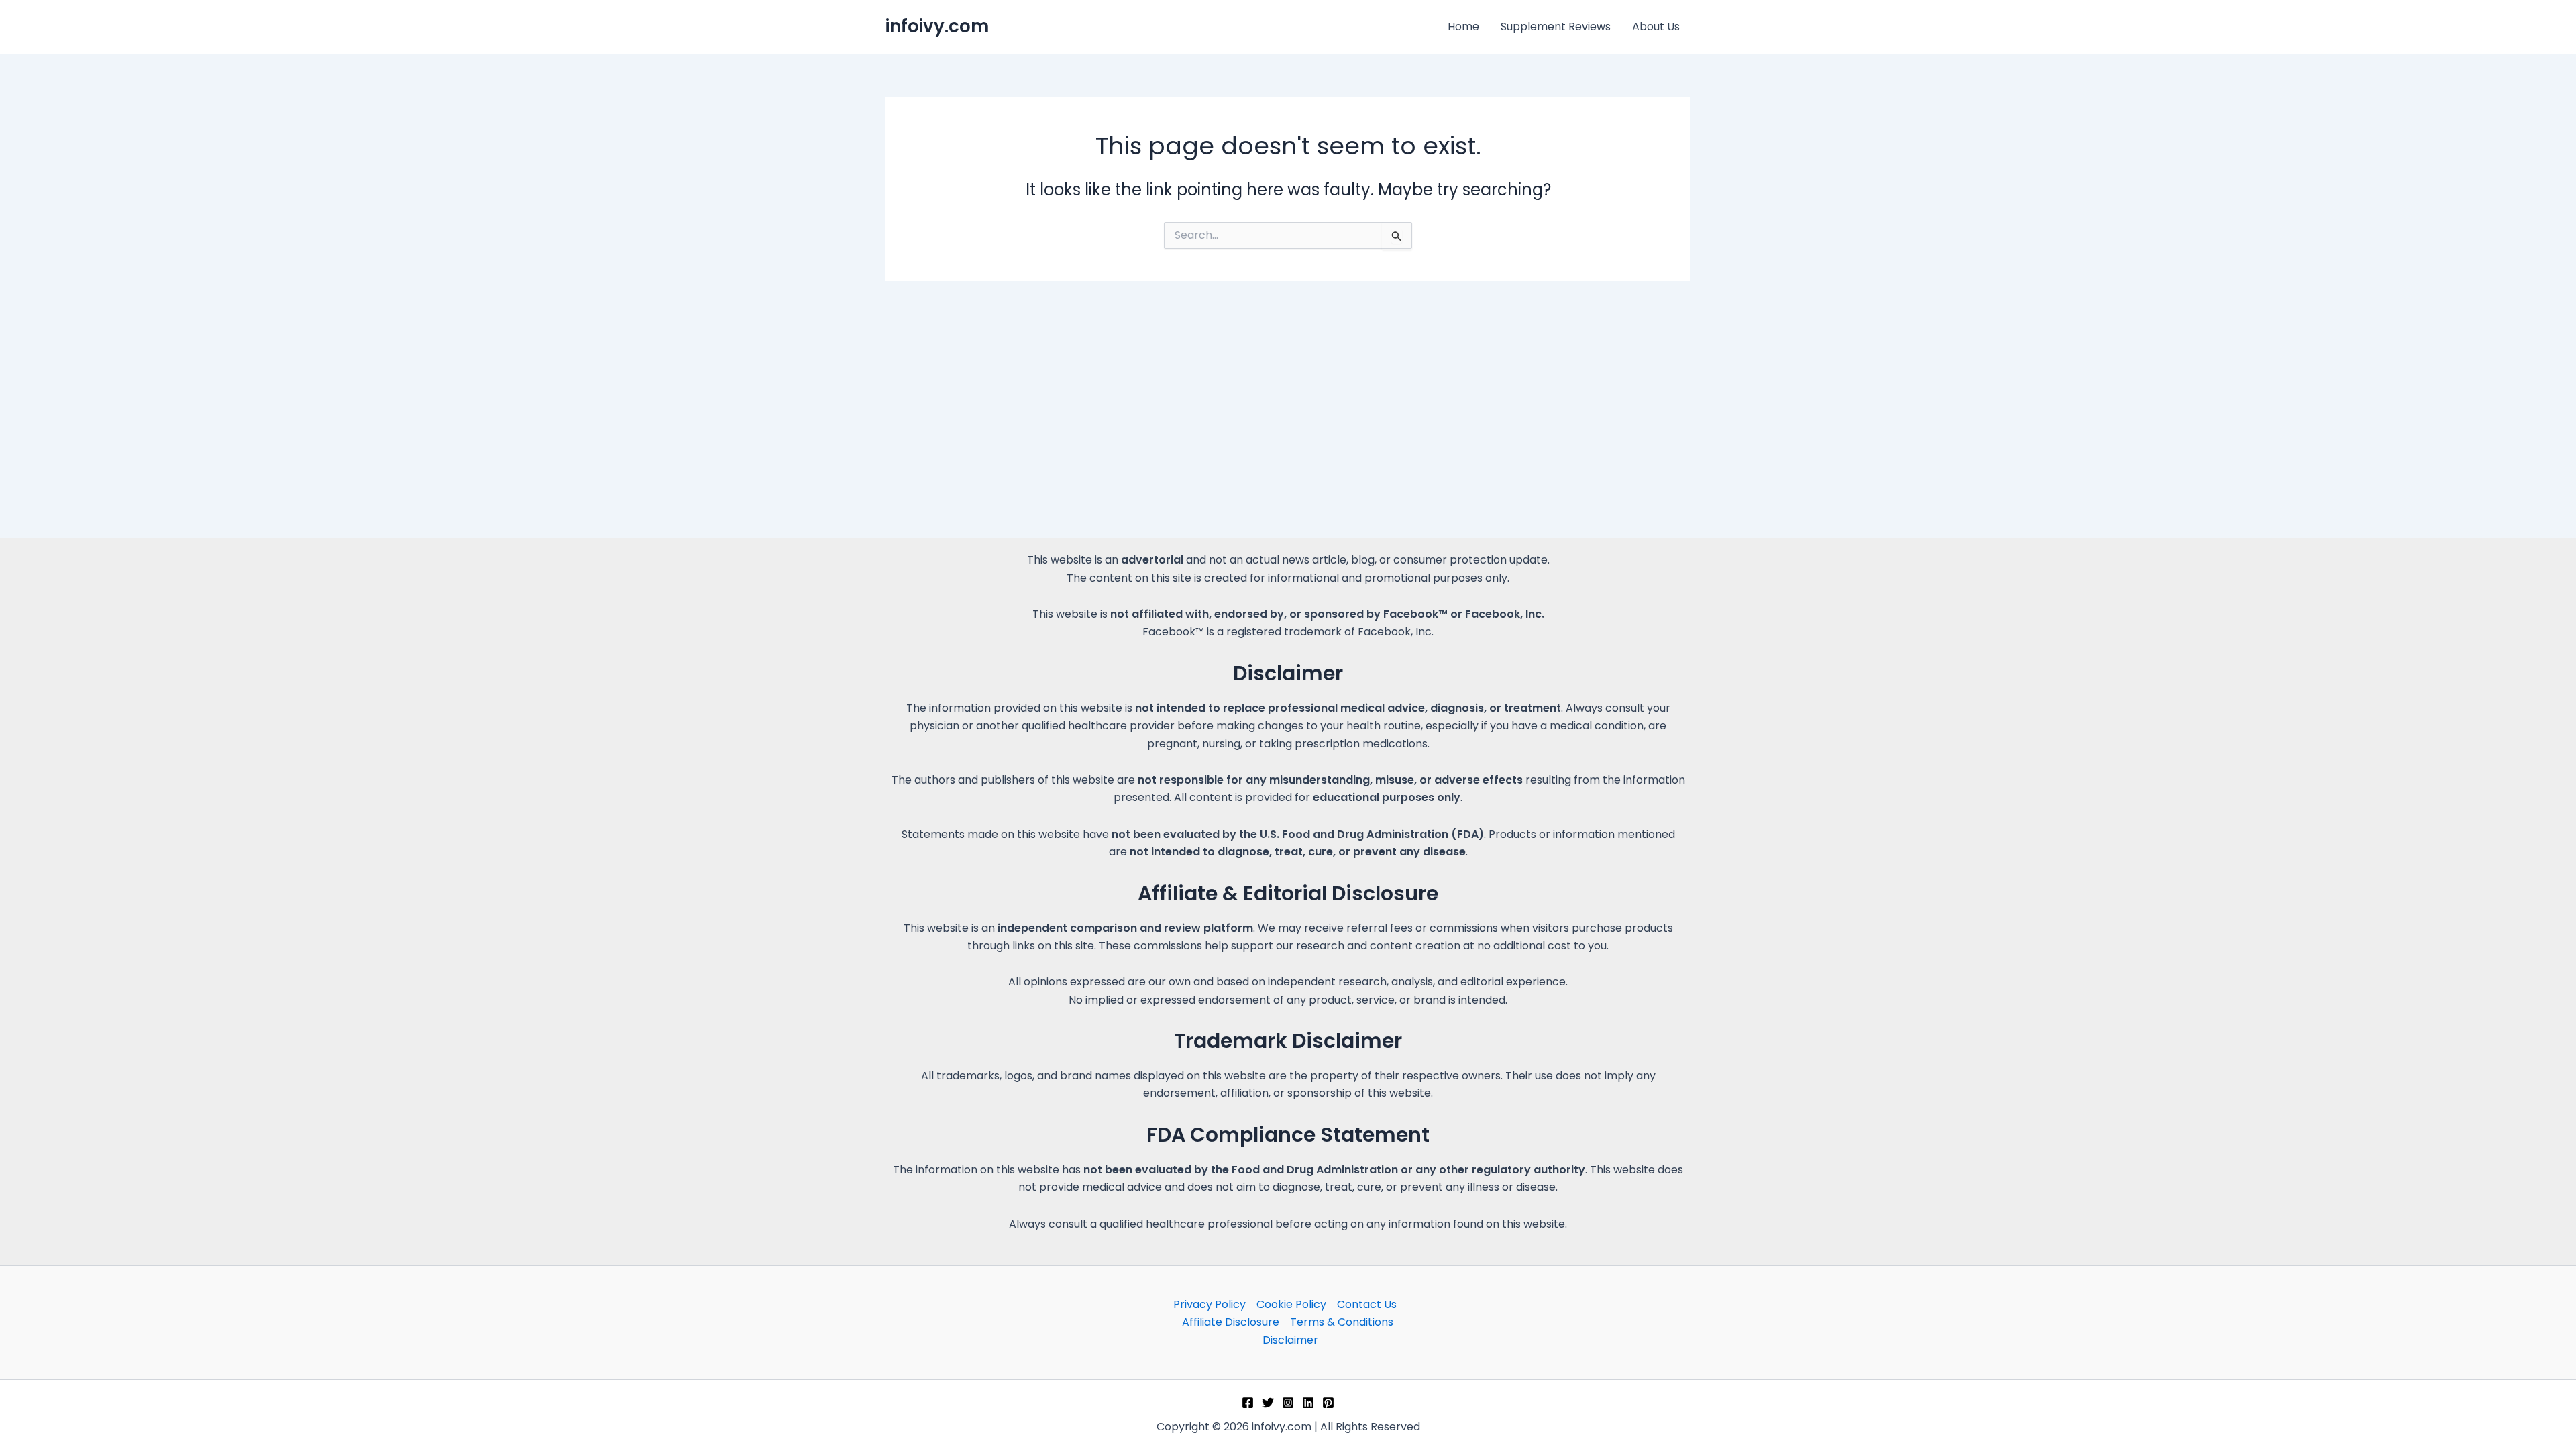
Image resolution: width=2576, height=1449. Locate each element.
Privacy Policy (1210, 1304)
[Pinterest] (1328, 1403)
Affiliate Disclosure (1231, 1322)
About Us (1656, 26)
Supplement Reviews (1556, 26)
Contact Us (1367, 1304)
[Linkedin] (1308, 1403)
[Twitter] (1268, 1403)
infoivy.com (937, 26)
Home (1463, 26)
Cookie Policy (1291, 1304)
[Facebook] (1248, 1403)
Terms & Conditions (1342, 1322)
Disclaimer (1290, 1340)
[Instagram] (1288, 1403)
